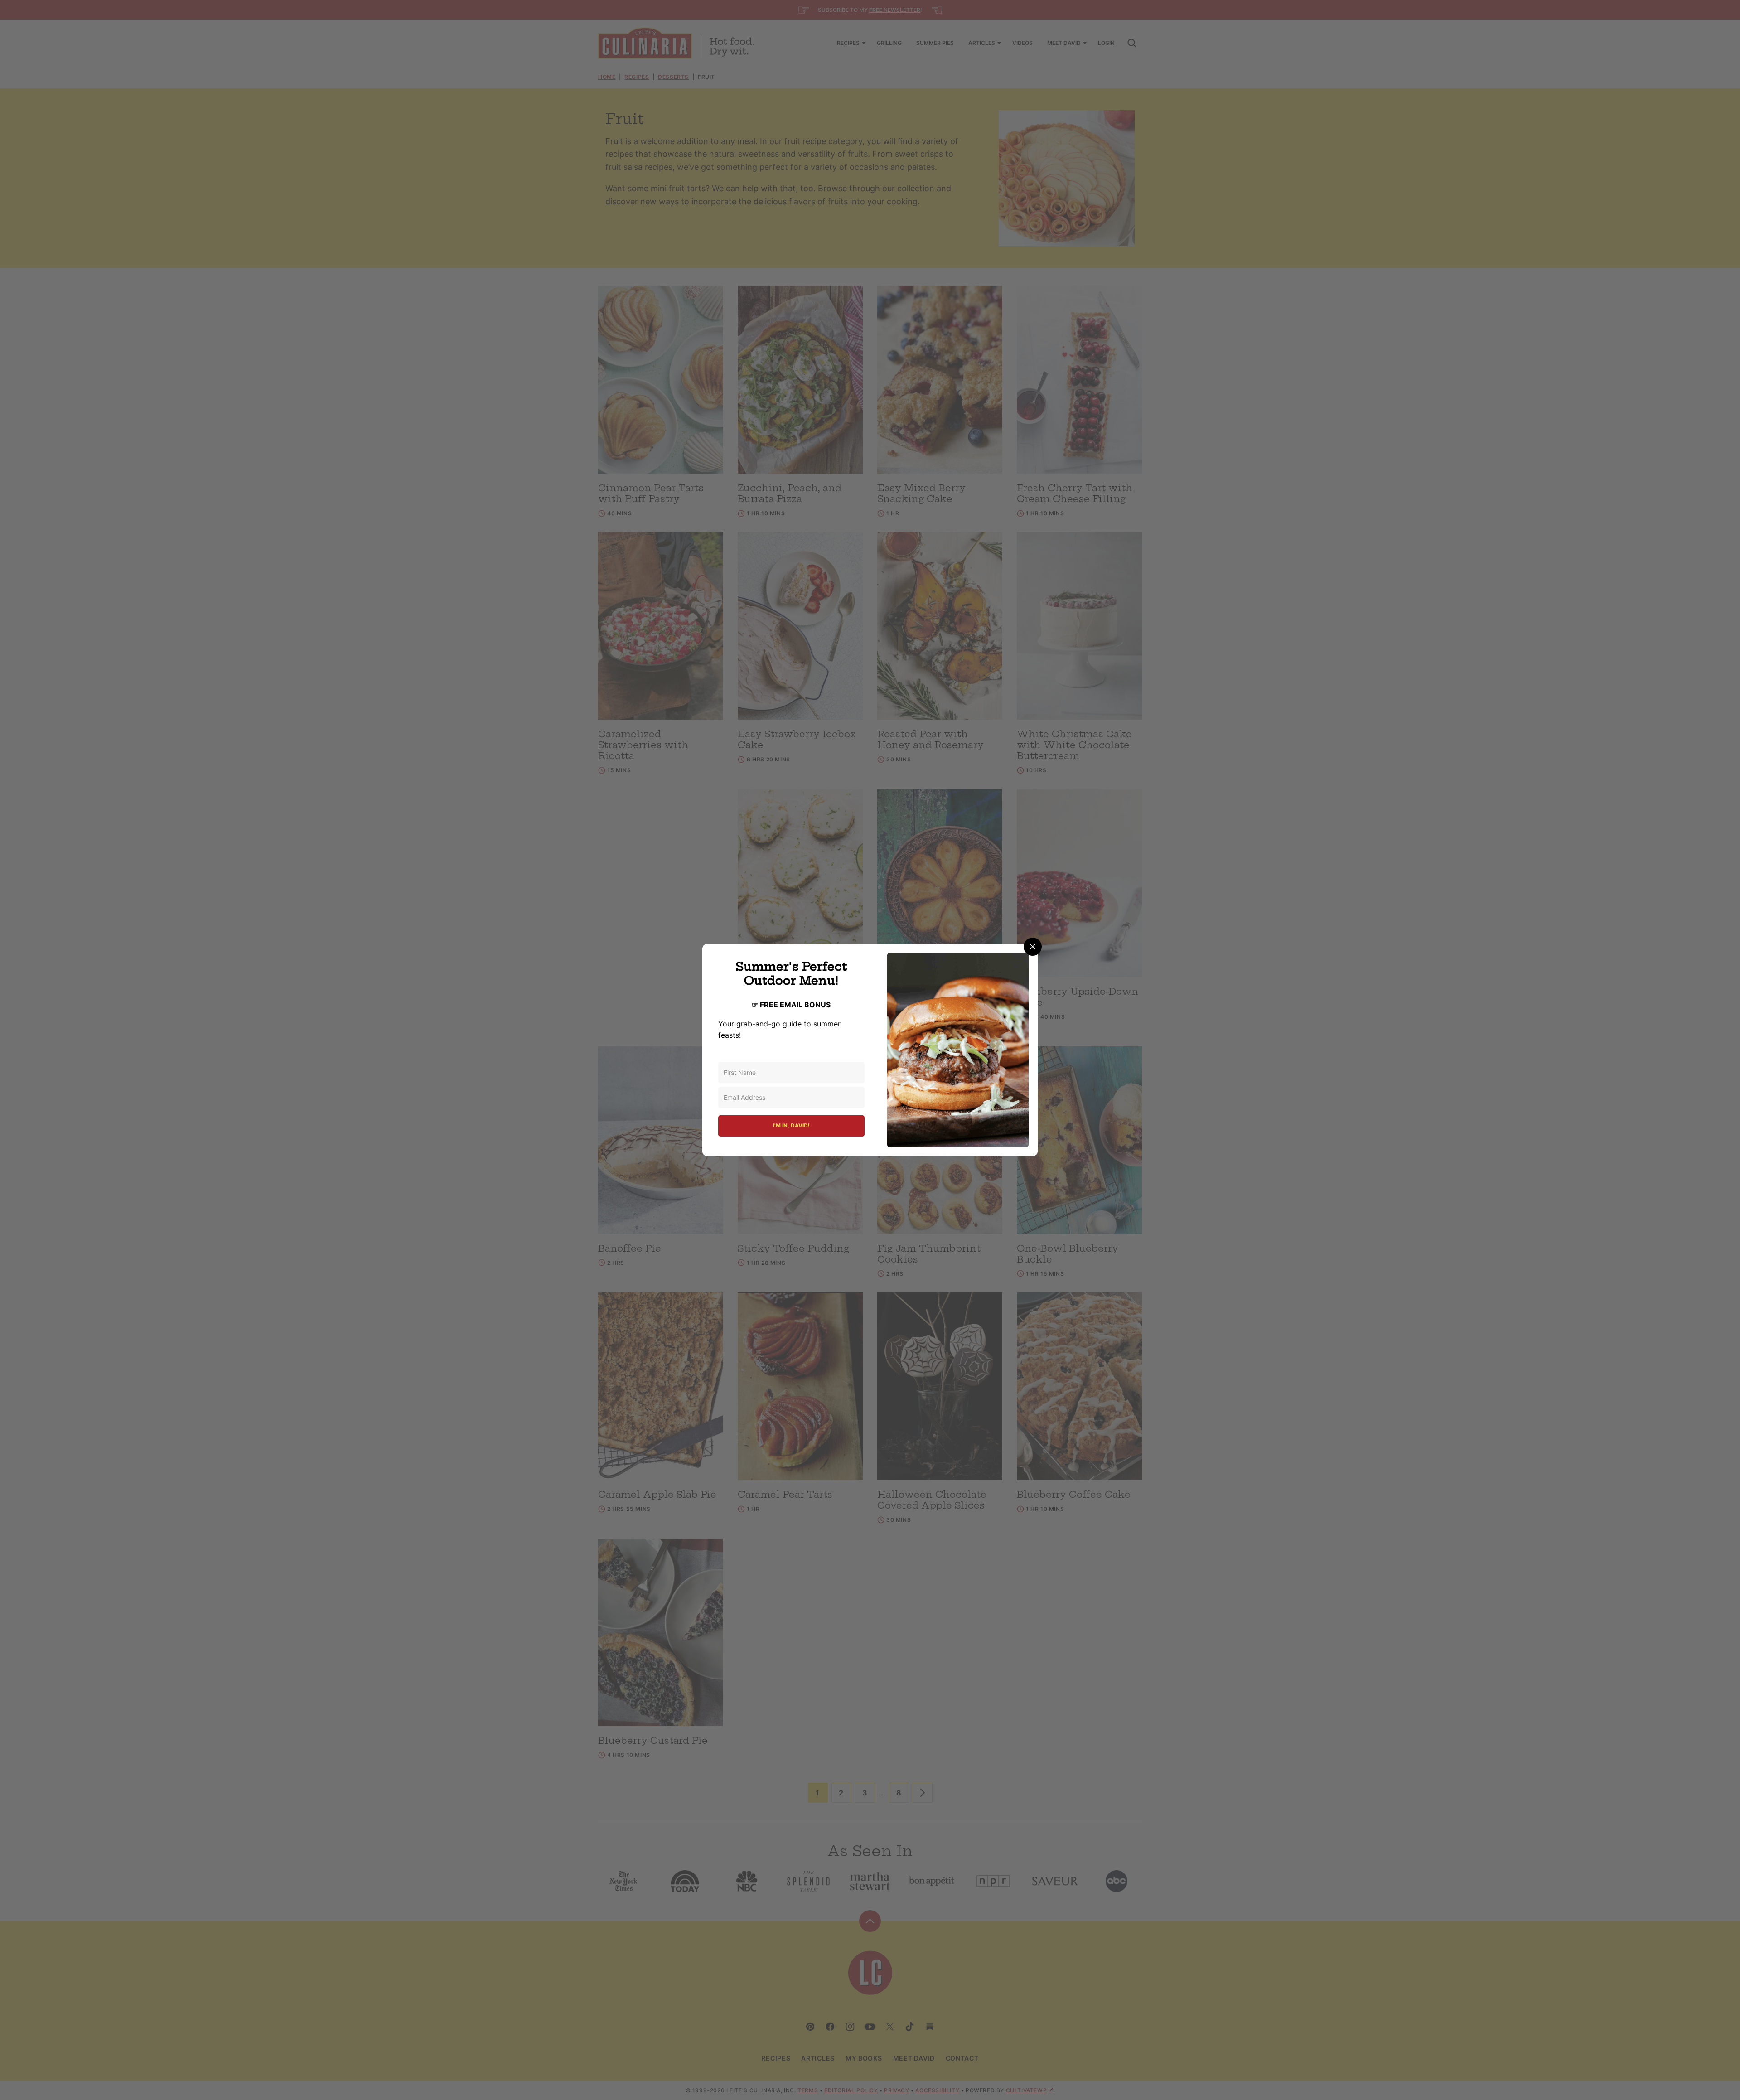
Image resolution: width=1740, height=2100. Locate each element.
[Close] (1033, 947)
